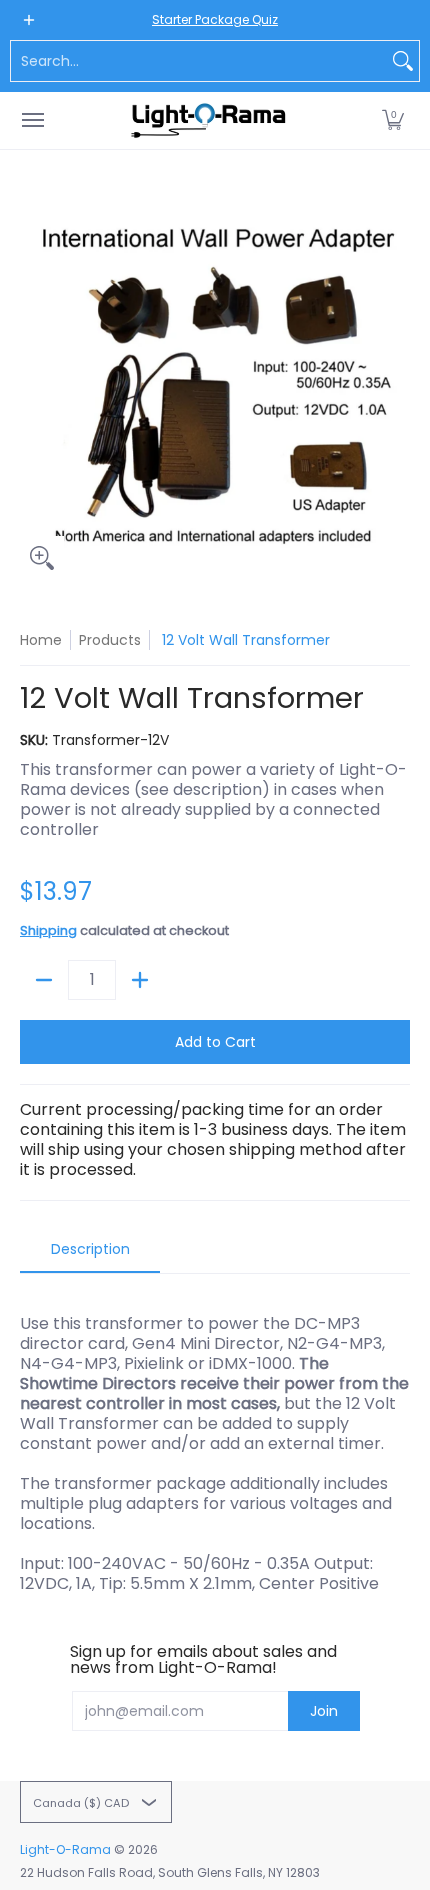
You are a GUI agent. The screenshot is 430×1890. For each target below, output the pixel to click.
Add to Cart (215, 1042)
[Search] (403, 61)
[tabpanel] (215, 1443)
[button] (393, 120)
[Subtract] (44, 980)
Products (110, 640)
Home (41, 640)
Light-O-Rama (65, 1849)
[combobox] (199, 61)
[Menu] (32, 120)
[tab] (90, 1255)
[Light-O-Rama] (210, 120)
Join (324, 1711)
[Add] (140, 980)
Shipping (48, 930)
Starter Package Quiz (215, 19)
